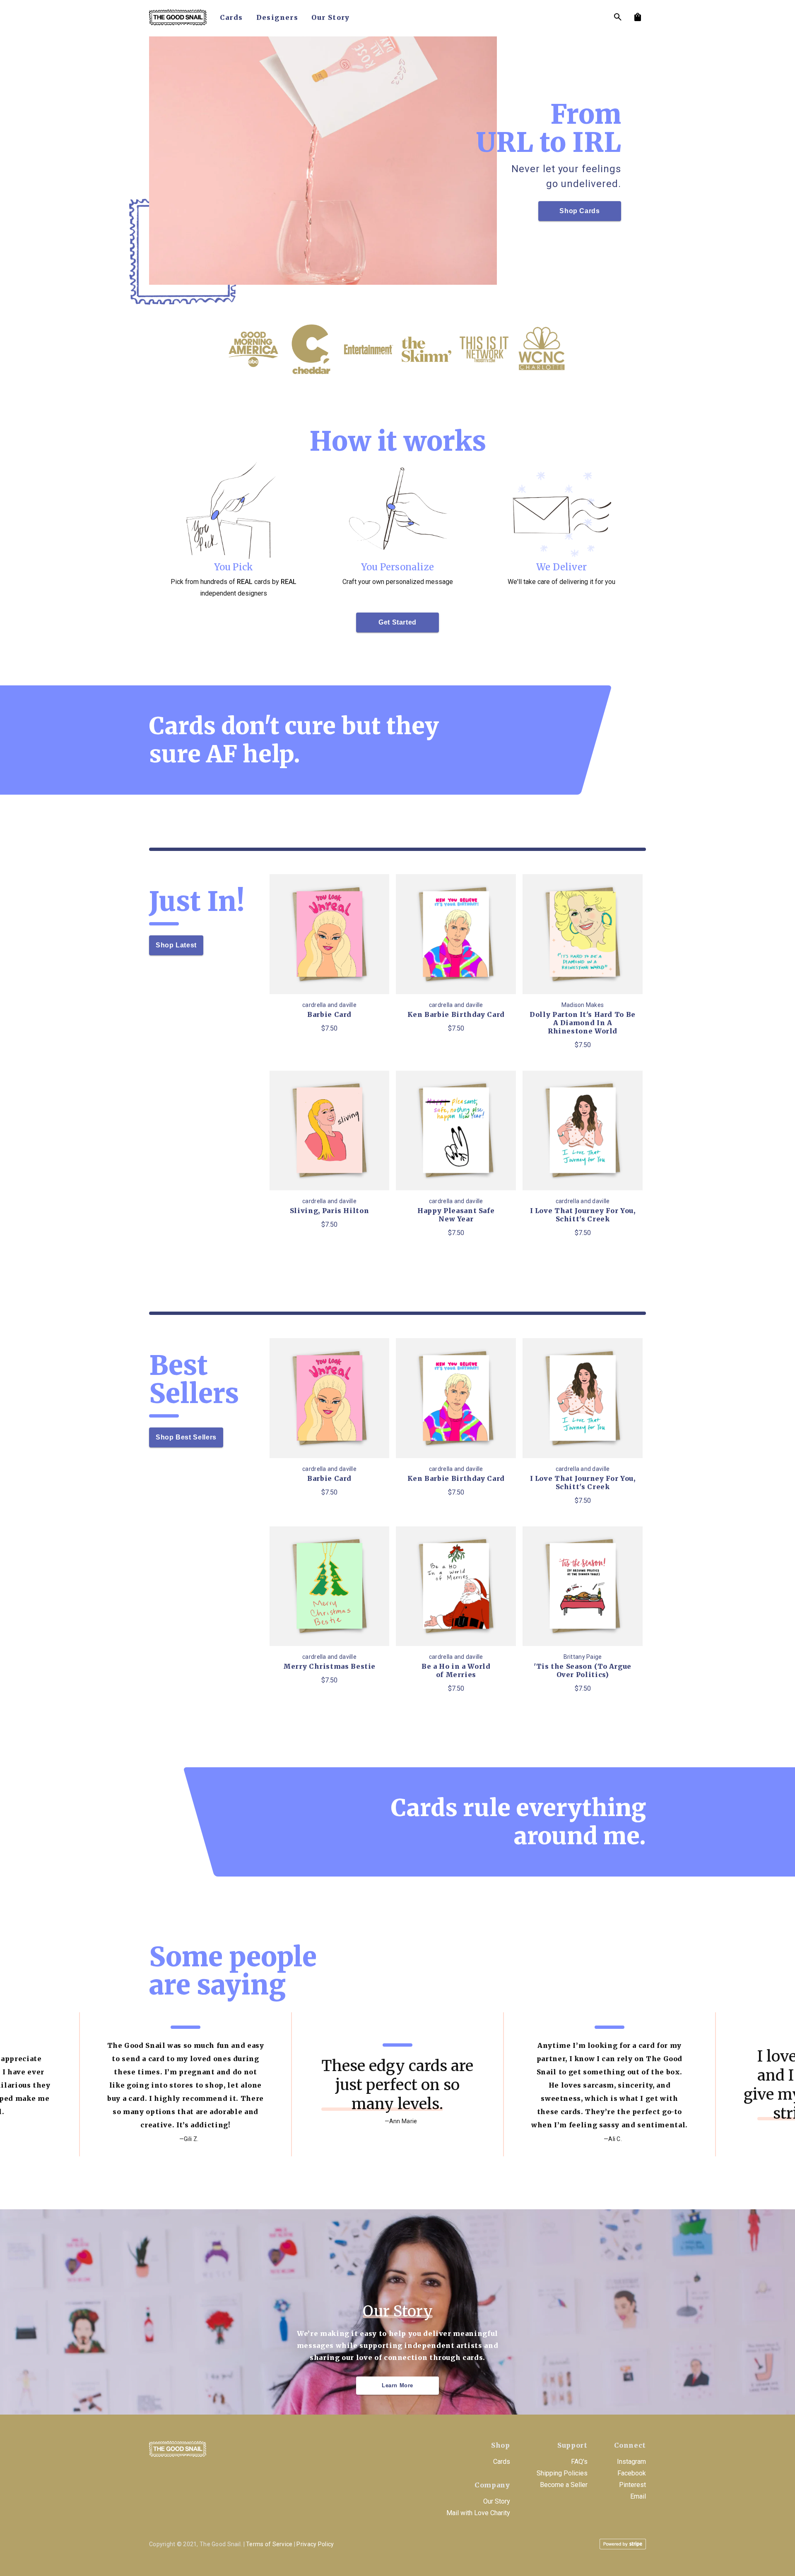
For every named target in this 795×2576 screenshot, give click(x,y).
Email (638, 2496)
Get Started (397, 622)
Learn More (397, 2385)
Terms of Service (269, 2544)
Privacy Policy (315, 2544)
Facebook (632, 2473)
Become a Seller (564, 2485)
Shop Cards (579, 211)
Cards (502, 2462)
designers (277, 17)
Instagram (631, 2462)
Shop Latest (176, 945)
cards (231, 17)
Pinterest (632, 2485)
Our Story (497, 2501)
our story (331, 17)
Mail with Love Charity (478, 2513)
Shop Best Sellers (186, 1437)
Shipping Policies (562, 2473)
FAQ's (579, 2462)
